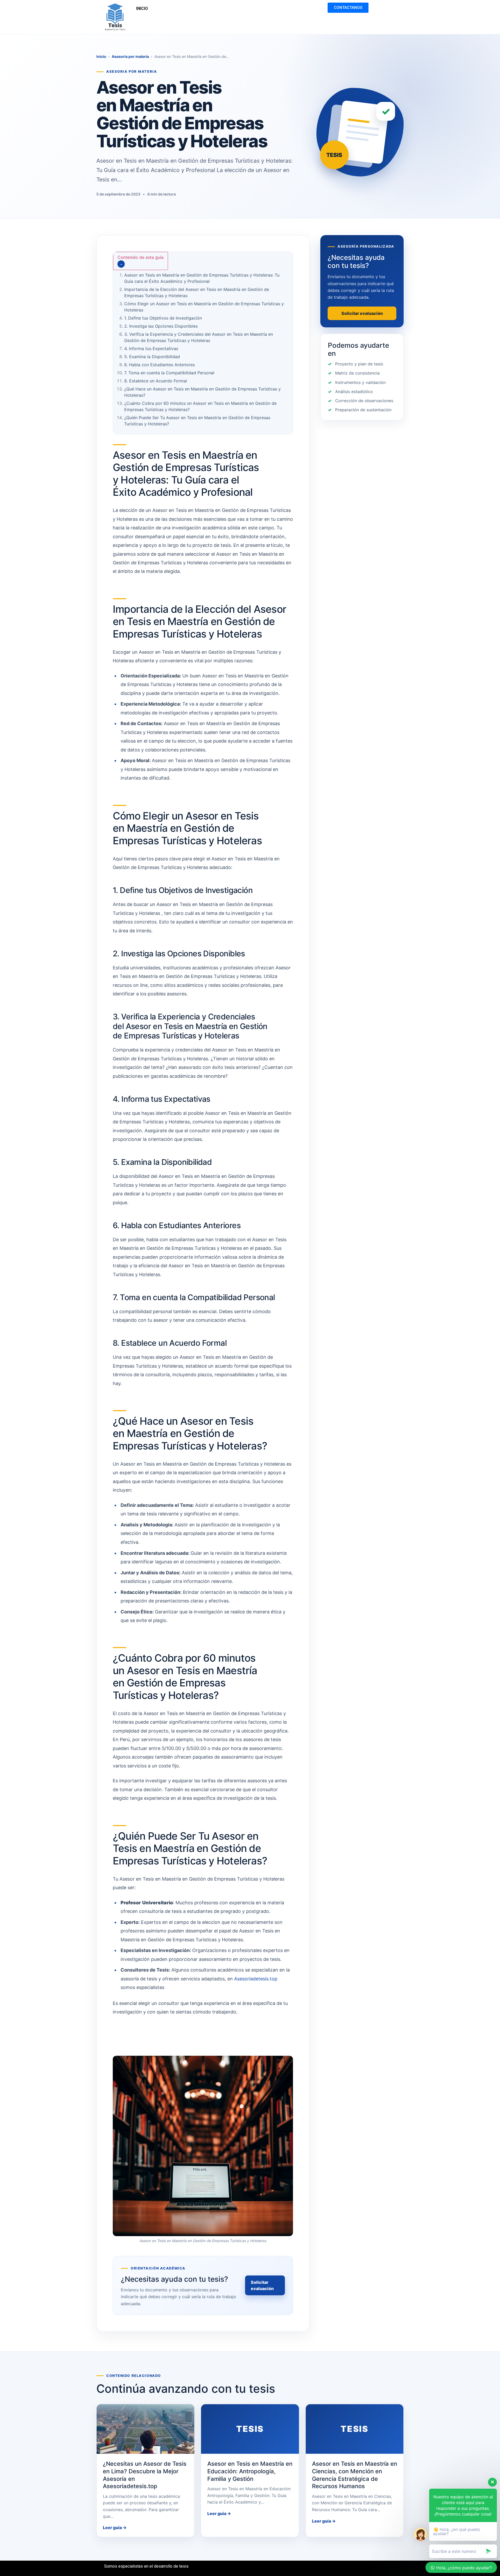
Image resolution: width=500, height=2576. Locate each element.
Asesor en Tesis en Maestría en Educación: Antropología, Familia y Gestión (250, 2471)
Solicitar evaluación (262, 2285)
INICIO (142, 8)
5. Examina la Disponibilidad (152, 357)
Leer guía (115, 2528)
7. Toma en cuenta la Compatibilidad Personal (169, 373)
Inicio (101, 56)
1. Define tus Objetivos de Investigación (163, 318)
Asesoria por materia (130, 56)
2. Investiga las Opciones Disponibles (161, 326)
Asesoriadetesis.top (256, 1979)
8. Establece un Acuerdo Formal (156, 381)
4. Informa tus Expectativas (151, 348)
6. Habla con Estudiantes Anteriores (160, 365)
